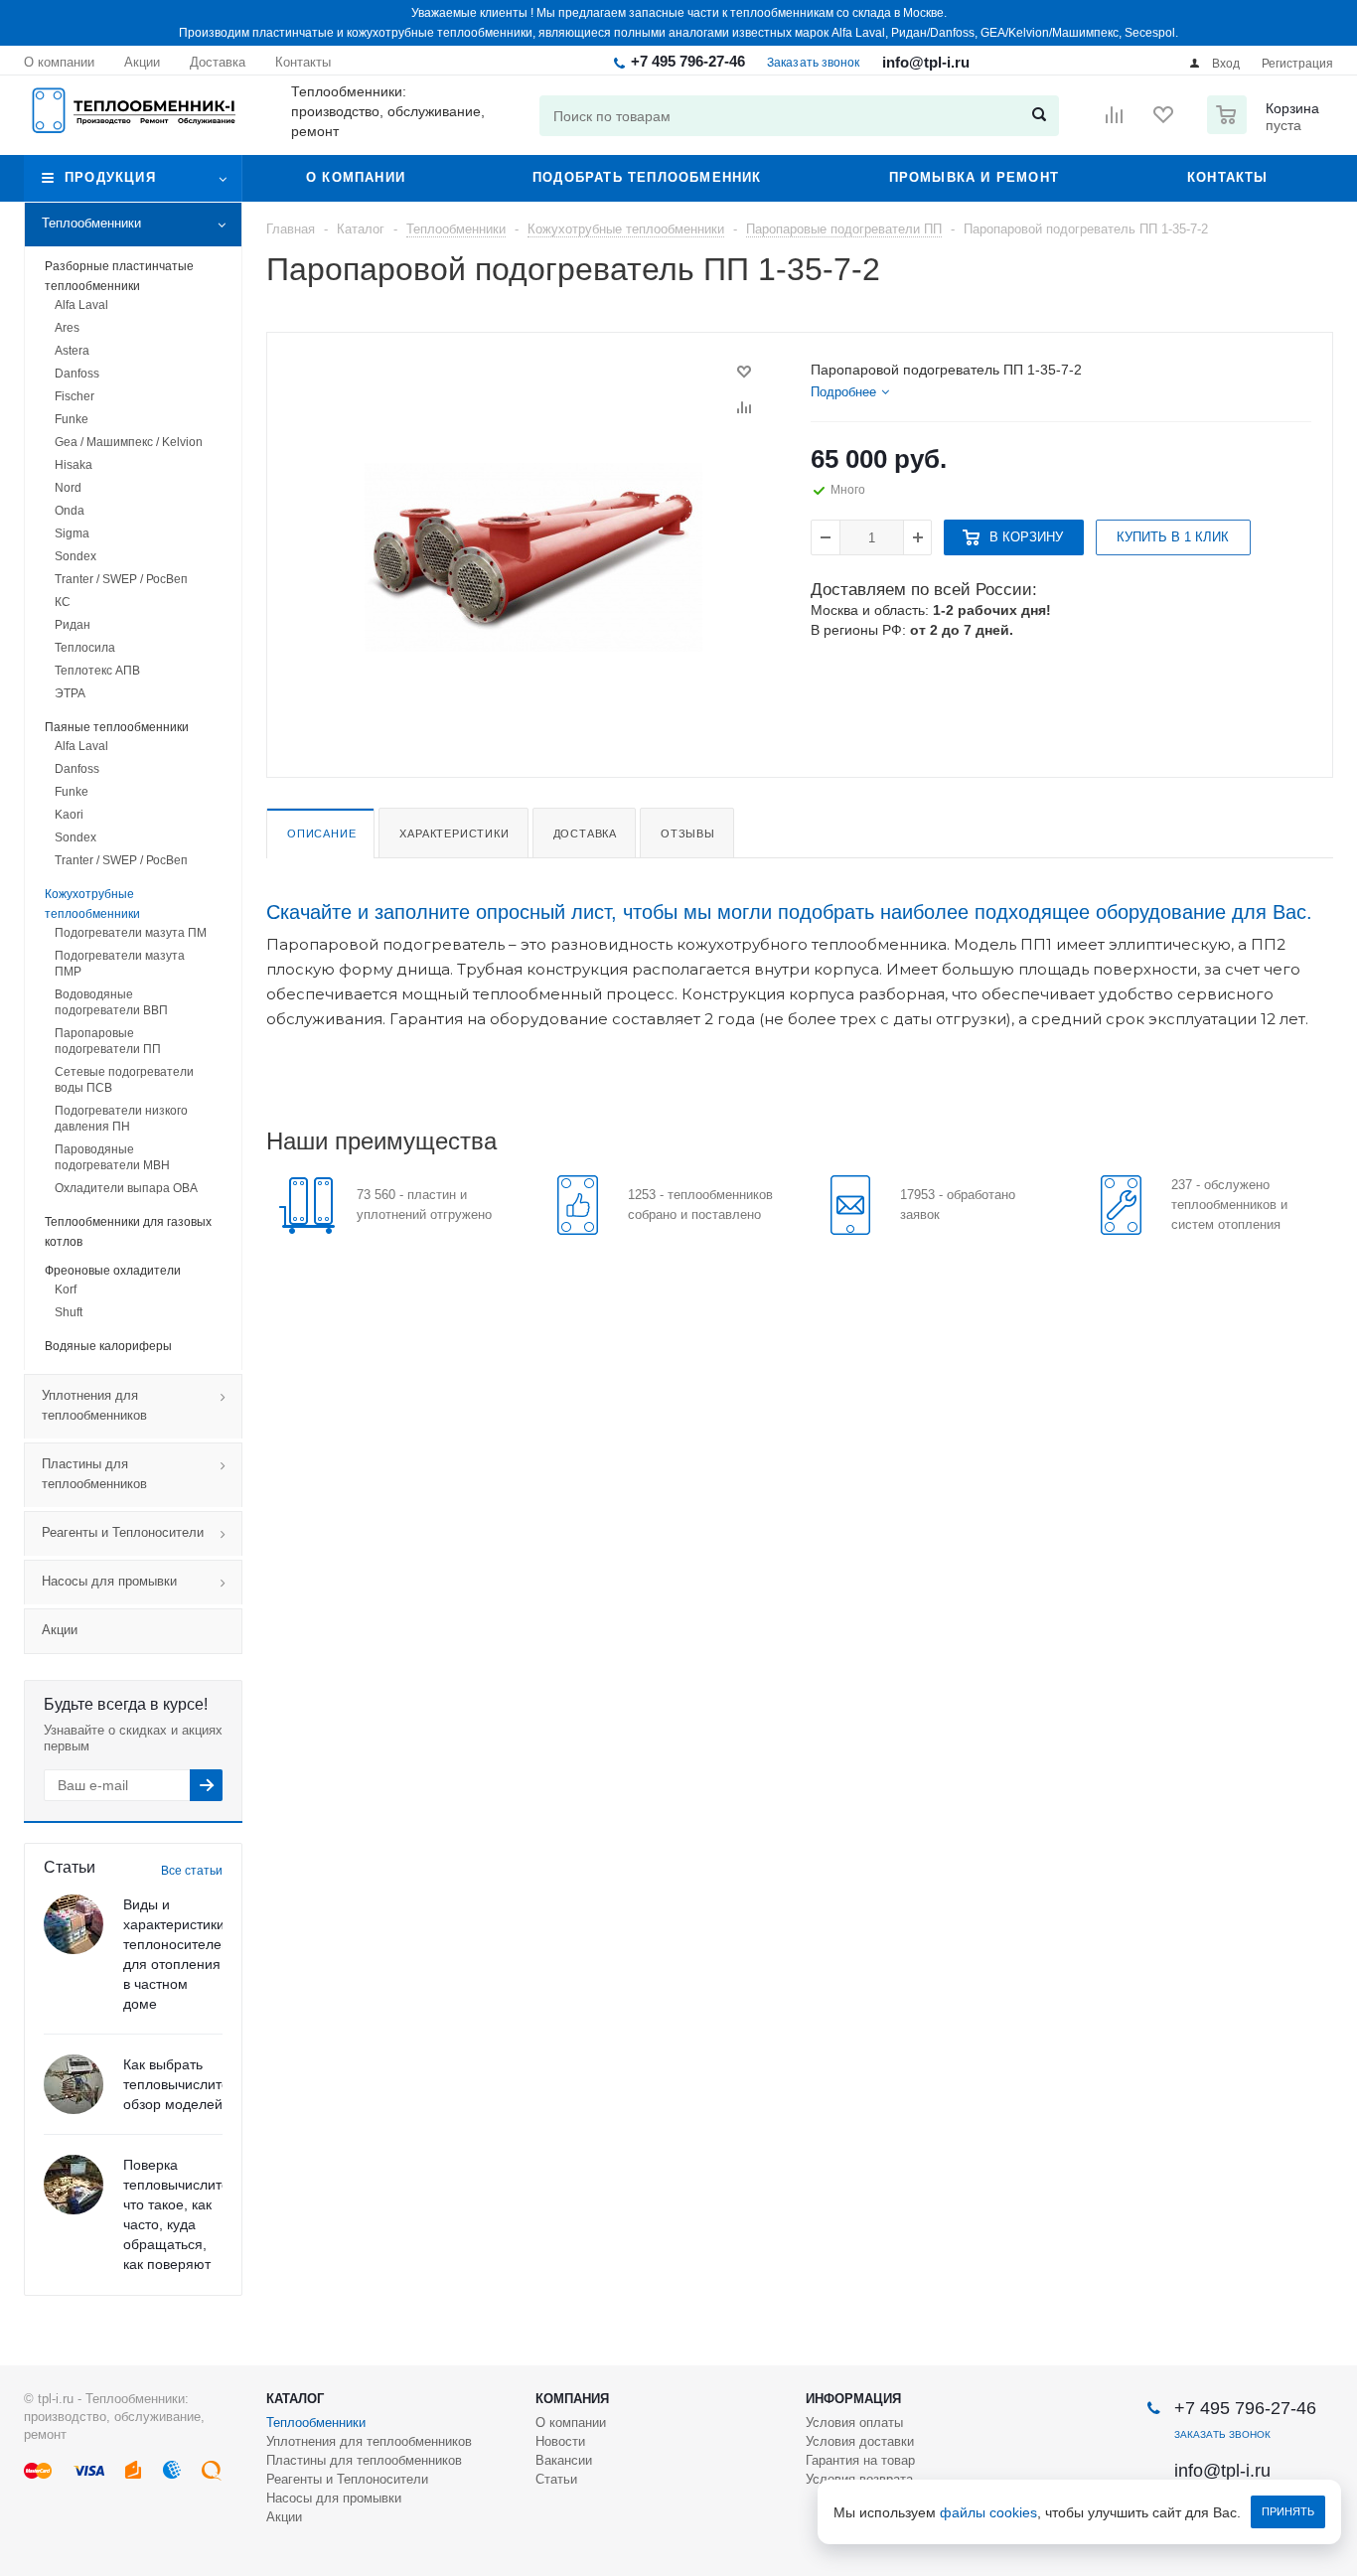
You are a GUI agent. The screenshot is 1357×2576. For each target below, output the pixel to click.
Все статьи (192, 1871)
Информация (853, 2399)
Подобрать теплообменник (647, 177)
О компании (356, 177)
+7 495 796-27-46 (688, 61)
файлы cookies (988, 2512)
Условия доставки (860, 2441)
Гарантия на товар (860, 2460)
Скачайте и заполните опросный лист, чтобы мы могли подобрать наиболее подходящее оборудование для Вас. (789, 912)
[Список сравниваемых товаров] (1115, 121)
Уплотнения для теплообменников (94, 1405)
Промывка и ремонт (974, 177)
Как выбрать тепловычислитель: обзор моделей (186, 2084)
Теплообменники (91, 223)
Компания (572, 2399)
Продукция (110, 177)
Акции (60, 1630)
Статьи (556, 2479)
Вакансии (564, 2460)
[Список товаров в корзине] (1266, 128)
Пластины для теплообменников (94, 1474)
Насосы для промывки (109, 1581)
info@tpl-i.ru (926, 62)
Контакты (1228, 177)
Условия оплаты (854, 2423)
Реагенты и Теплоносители (123, 1532)
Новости (560, 2441)
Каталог (295, 2399)
